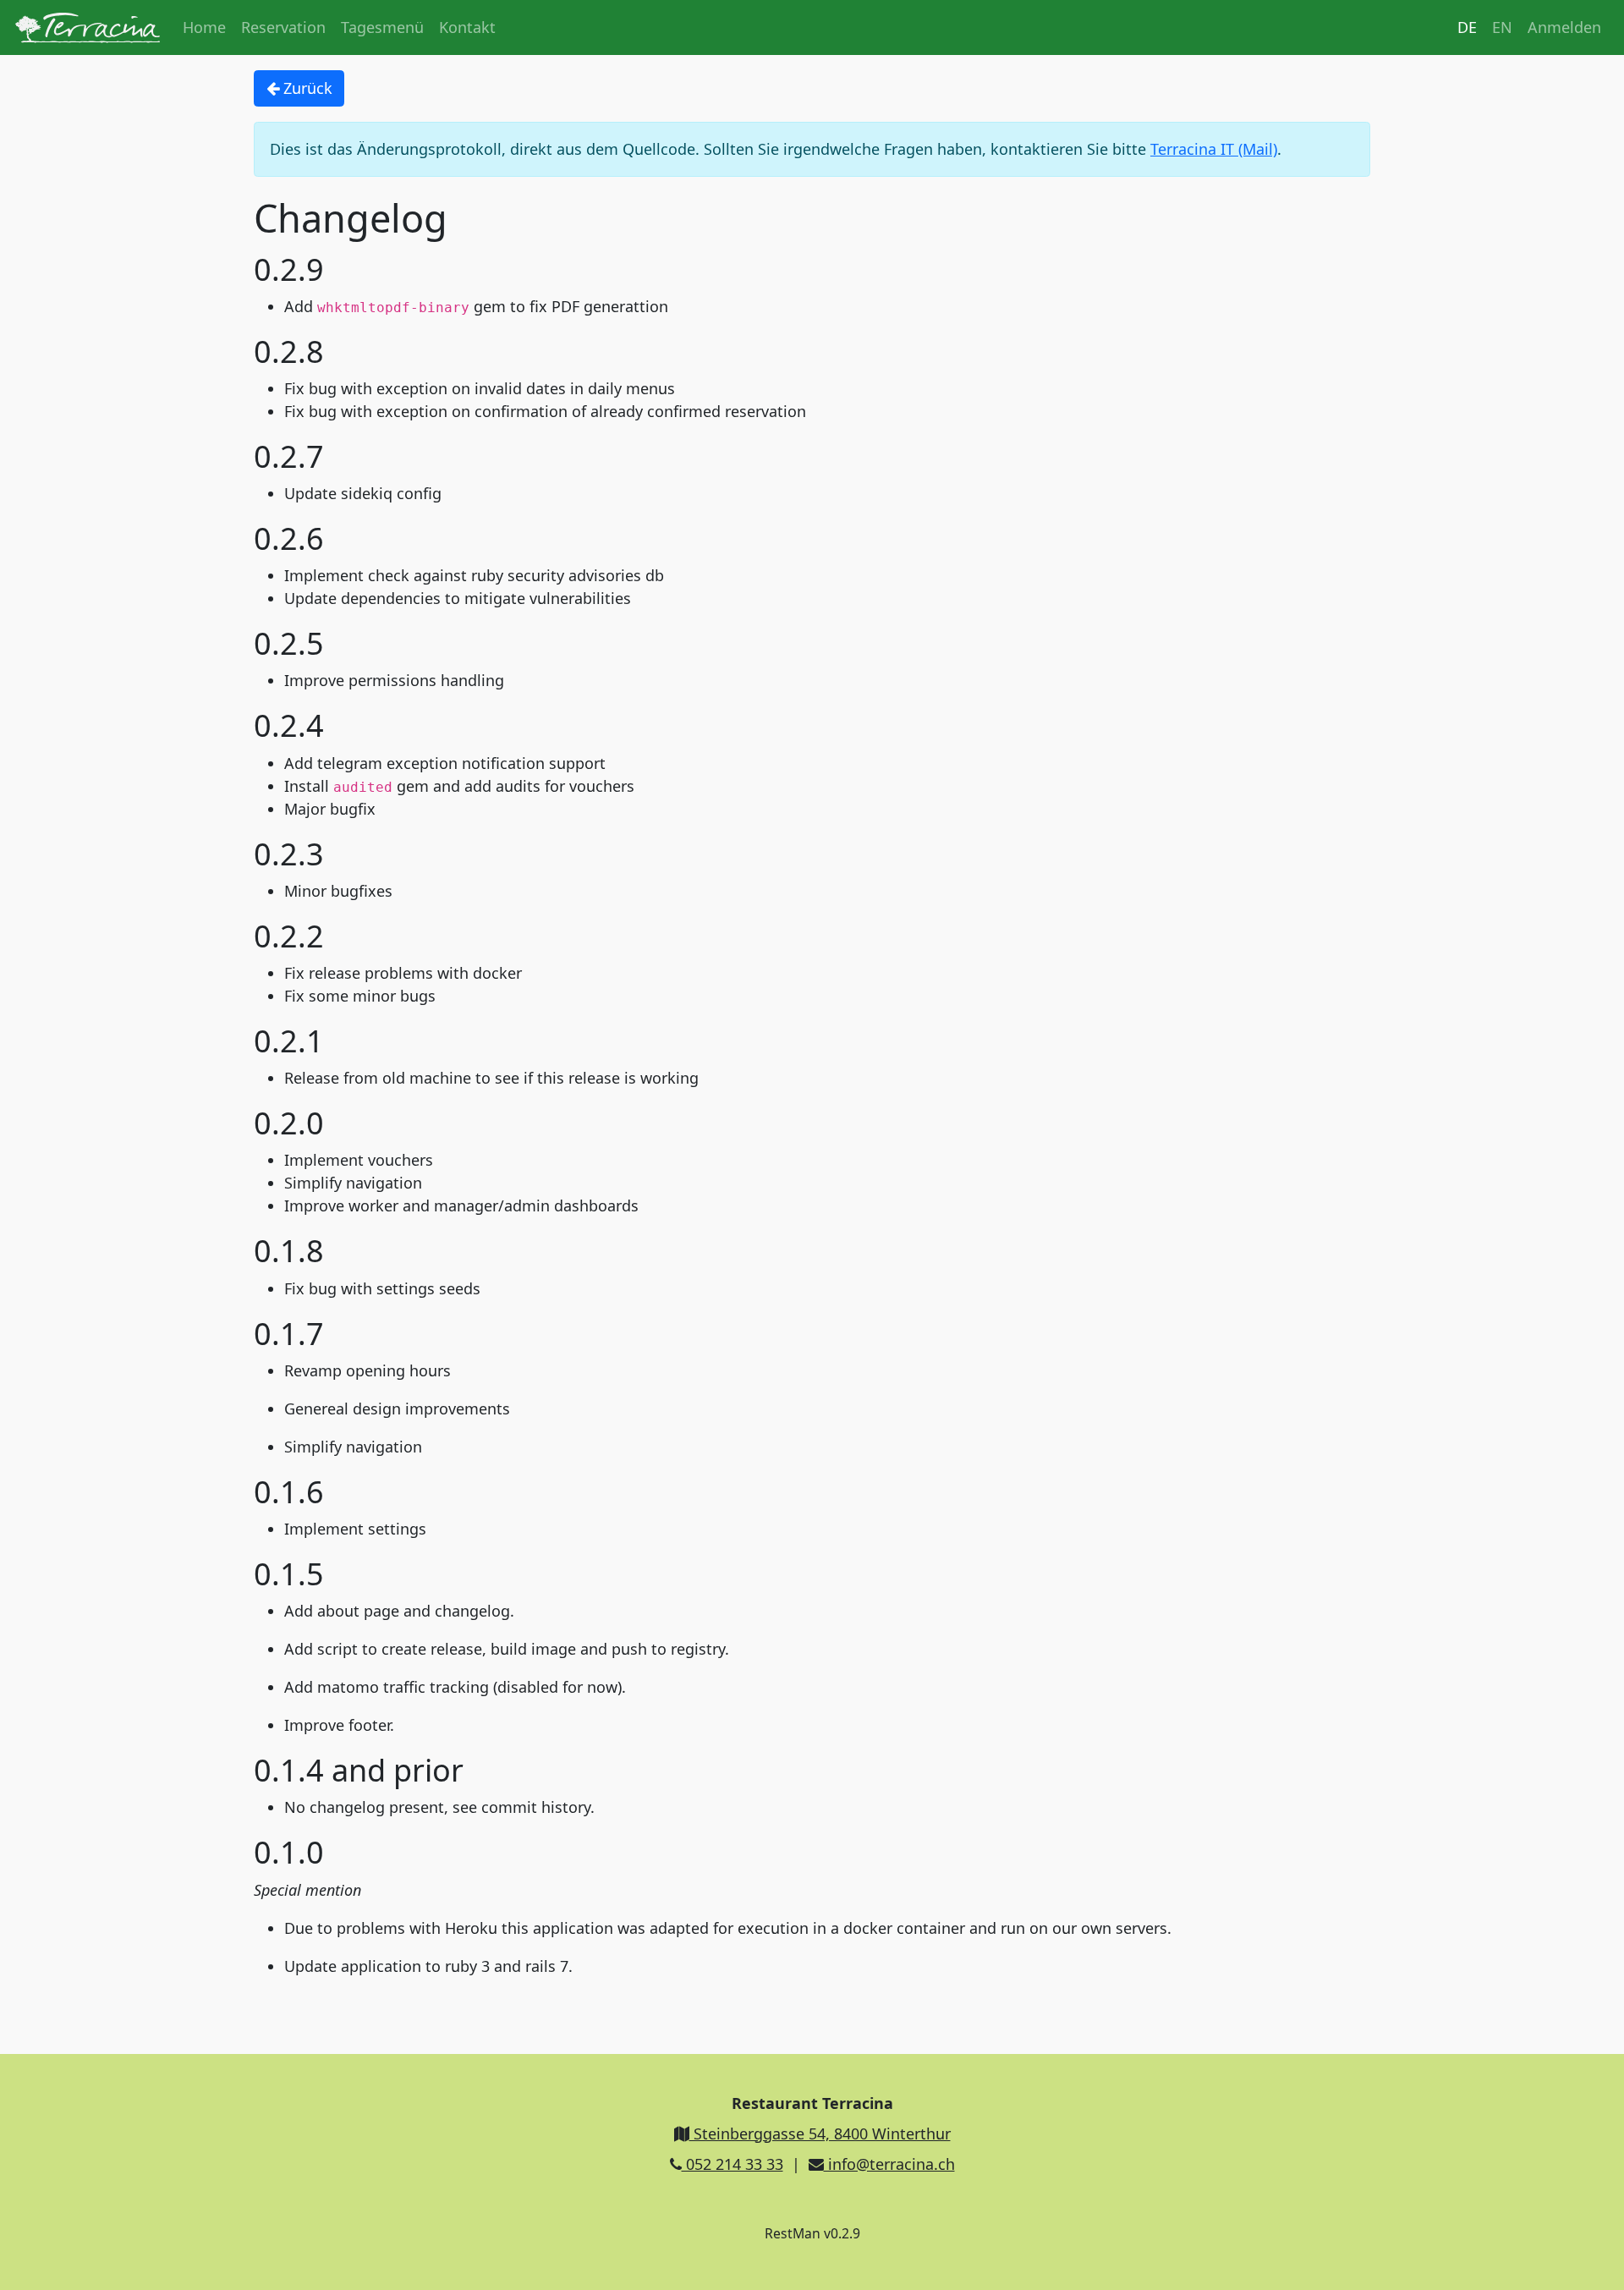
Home (204, 27)
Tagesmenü (382, 27)
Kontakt (467, 27)
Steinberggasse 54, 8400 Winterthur (820, 2133)
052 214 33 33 (732, 2164)
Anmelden (1564, 27)
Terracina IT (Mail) (1214, 149)
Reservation (283, 27)
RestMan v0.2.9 (812, 2233)
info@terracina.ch (889, 2164)
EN (1502, 27)
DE (1467, 27)
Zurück (306, 88)
